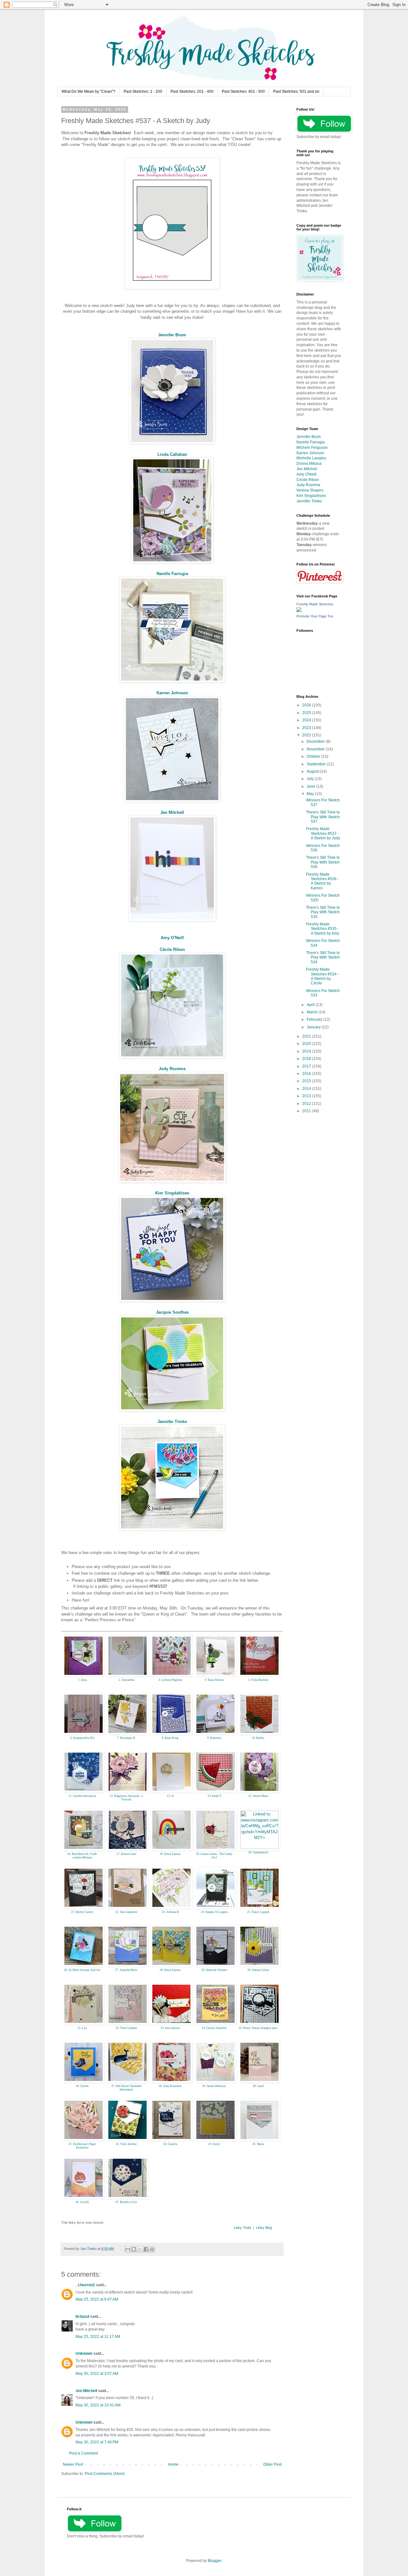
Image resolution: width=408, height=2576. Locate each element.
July (311, 779)
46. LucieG (82, 2202)
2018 (307, 1059)
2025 (307, 713)
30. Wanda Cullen (258, 1970)
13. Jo (170, 1796)
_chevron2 (85, 2285)
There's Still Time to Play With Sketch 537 (323, 817)
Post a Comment (84, 2453)
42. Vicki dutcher (126, 2144)
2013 (307, 1096)
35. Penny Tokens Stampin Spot (258, 2028)
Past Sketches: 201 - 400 (192, 91)
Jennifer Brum (172, 335)
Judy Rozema (172, 1069)
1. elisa (82, 1680)
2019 (307, 1051)
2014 (307, 1089)
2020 (307, 1044)
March (313, 1012)
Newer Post (73, 2464)
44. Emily (214, 2144)
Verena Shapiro (310, 490)
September (317, 764)
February (315, 1019)
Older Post (272, 2464)
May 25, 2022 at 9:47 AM (97, 2299)
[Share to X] (140, 2249)
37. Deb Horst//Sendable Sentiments (126, 2088)
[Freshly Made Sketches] (299, 611)
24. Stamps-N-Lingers (214, 1912)
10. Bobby (258, 1738)
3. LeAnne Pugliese (170, 1680)
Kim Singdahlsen (172, 1193)
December (316, 741)
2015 (307, 1081)
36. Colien (82, 2086)
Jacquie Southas (172, 1312)
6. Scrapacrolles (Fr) (82, 1738)
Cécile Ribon (172, 949)
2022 (307, 735)
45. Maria (258, 2144)
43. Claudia (170, 2144)
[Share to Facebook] (146, 2249)
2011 (307, 1111)
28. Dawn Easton (170, 1970)
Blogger (215, 2561)
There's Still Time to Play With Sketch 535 (323, 912)
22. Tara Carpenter (126, 1912)
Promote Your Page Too (315, 616)
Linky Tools (242, 2228)
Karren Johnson (172, 693)
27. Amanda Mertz (126, 1970)
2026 (307, 705)
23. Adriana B (170, 1912)
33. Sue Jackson (170, 2028)
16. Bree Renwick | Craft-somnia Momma (82, 1856)
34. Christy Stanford (214, 2028)
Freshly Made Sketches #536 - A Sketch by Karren (322, 881)
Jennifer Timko (172, 1422)
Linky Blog (264, 2228)
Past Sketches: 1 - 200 (143, 91)
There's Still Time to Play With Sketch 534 (323, 957)
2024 (307, 720)
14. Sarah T (214, 1796)
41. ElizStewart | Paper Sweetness (82, 2146)
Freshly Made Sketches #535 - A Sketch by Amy (323, 929)
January (314, 1027)
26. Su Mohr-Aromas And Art (82, 1970)
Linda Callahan (172, 454)
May (311, 794)
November (316, 749)
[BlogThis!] (134, 2249)
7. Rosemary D (126, 1738)
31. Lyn (82, 2028)
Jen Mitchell (172, 812)
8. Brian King (170, 1738)
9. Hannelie (214, 1738)
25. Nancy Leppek (258, 1912)
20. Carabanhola (258, 1852)
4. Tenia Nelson (214, 1680)
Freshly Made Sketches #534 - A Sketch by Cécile (322, 976)
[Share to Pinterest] (152, 2249)
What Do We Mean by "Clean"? (88, 91)
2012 (307, 1104)
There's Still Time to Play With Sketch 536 (323, 862)
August (313, 771)
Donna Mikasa (309, 463)
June (311, 786)
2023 (307, 728)
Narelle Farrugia (172, 574)
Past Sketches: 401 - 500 (243, 91)
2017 (307, 1066)
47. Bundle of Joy (126, 2202)
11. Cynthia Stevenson (82, 1796)
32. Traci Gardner (126, 2028)
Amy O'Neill (172, 938)
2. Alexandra (126, 1680)
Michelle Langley (311, 458)
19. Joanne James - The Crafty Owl (214, 1856)
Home (173, 2464)
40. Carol (258, 2086)
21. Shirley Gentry (82, 1912)
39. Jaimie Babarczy (214, 2086)
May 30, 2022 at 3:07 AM (97, 2374)
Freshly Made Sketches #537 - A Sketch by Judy (323, 833)
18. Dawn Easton (170, 1854)
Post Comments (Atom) (105, 2474)
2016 (307, 1074)
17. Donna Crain (126, 1854)
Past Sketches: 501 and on (296, 91)
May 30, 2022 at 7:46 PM (97, 2442)
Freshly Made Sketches (315, 604)
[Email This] (128, 2249)
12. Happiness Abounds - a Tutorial (126, 1798)
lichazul (82, 2317)
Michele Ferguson (312, 448)
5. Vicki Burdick (258, 1680)
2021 (307, 1036)
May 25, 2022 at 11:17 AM (98, 2337)
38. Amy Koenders (170, 2086)
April (311, 1005)
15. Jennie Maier (258, 1796)
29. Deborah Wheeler (214, 1970)
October (314, 756)
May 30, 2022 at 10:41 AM (98, 2405)
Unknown (84, 2353)
